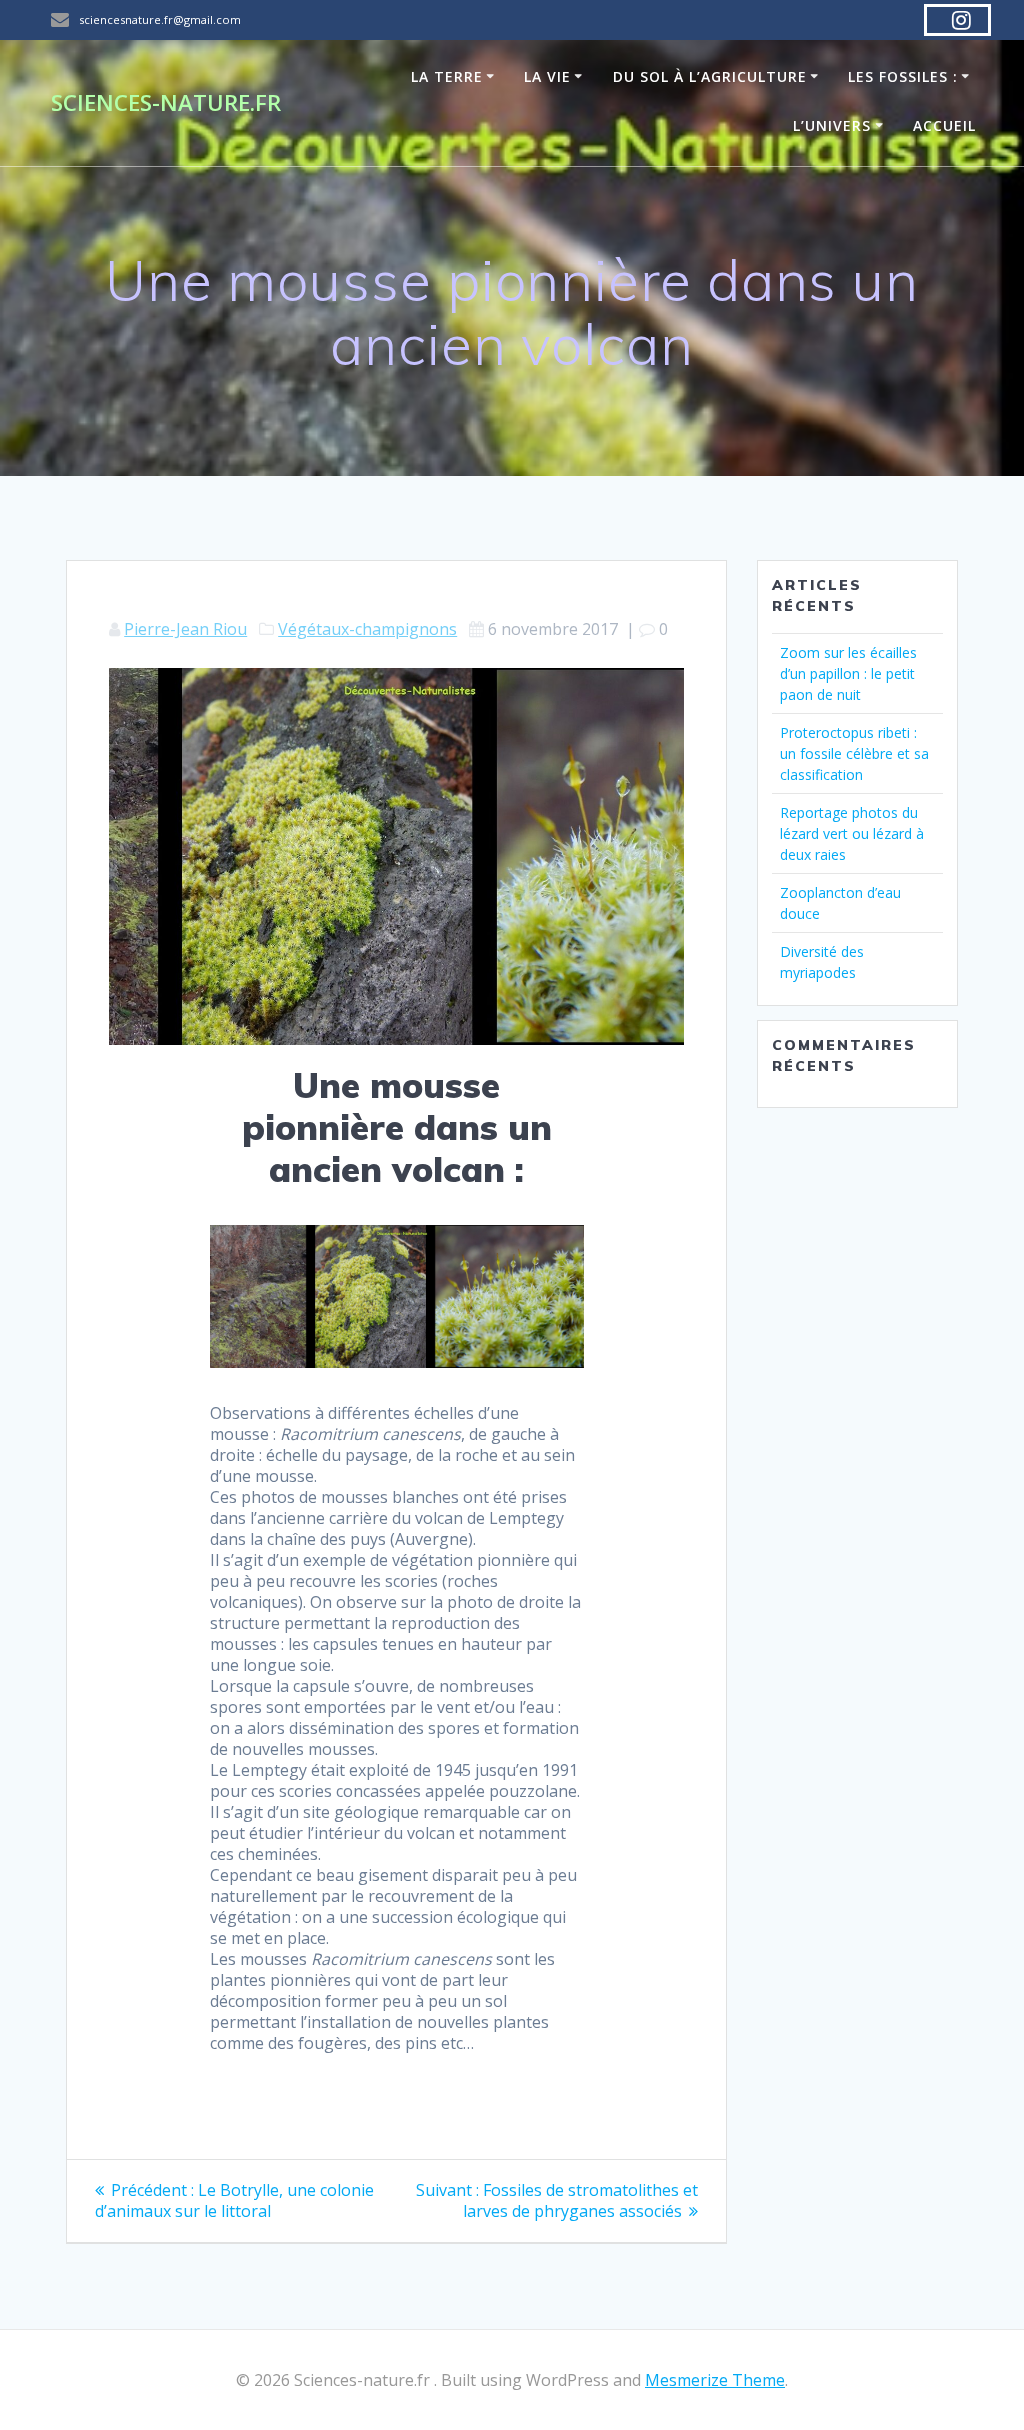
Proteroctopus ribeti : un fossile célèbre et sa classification (854, 753)
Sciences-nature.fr (166, 103)
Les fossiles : (903, 76)
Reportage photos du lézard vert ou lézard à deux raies (852, 833)
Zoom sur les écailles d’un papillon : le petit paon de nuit (848, 673)
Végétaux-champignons (367, 629)
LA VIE (547, 76)
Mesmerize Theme (715, 2380)
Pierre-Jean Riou (185, 629)
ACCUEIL (944, 125)
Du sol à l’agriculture (710, 76)
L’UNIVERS (832, 125)
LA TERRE (447, 76)
